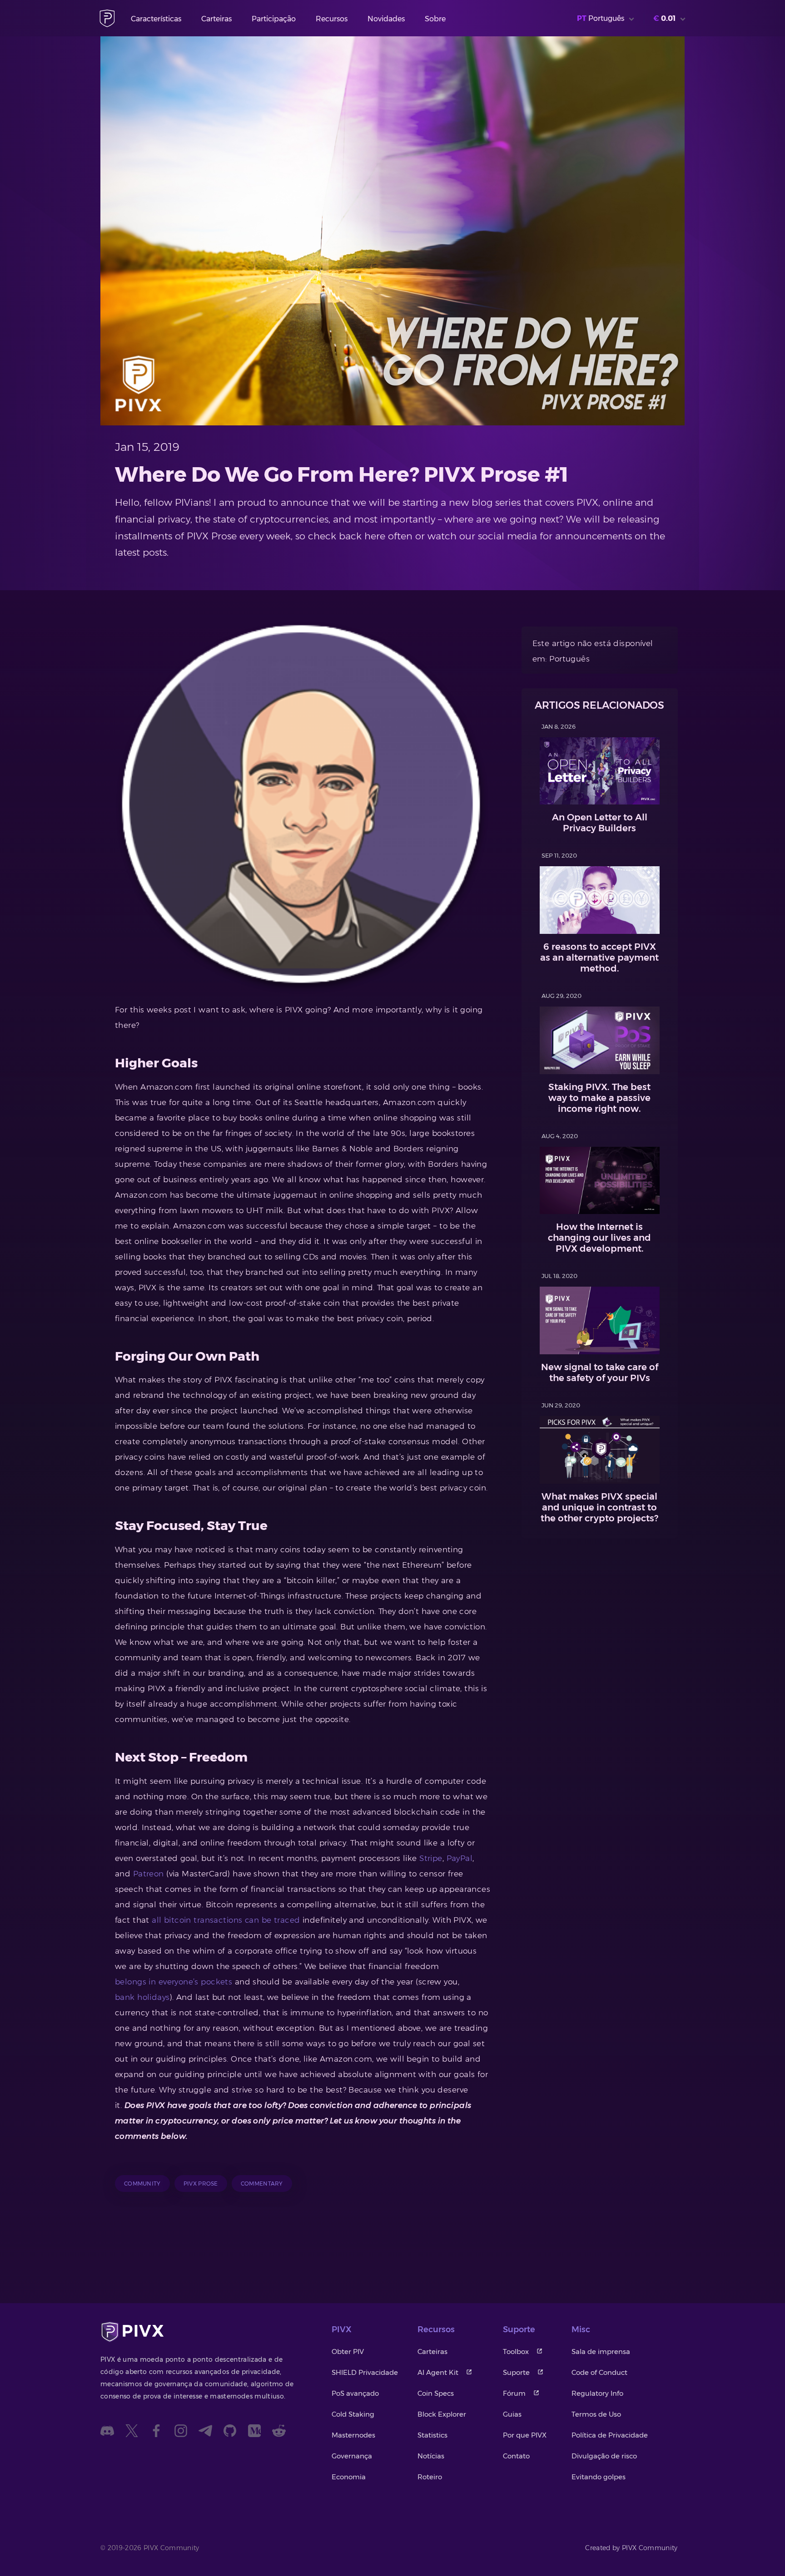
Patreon (149, 1874)
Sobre (435, 19)
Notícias (431, 2456)
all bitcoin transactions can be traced (226, 1920)
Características (156, 19)
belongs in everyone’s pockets (174, 1982)
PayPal (460, 1858)
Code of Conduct (599, 2372)
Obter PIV (348, 2351)
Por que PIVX (525, 2435)
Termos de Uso (596, 2414)
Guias (512, 2414)
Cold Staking (353, 2414)
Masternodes (353, 2435)
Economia (349, 2477)
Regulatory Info (597, 2393)
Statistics (432, 2435)
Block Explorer (442, 2414)
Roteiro (430, 2477)
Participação (274, 19)
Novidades (386, 19)
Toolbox (516, 2351)
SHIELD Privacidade (365, 2372)
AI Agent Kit (438, 2372)
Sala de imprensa (601, 2351)
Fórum (514, 2393)
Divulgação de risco (604, 2456)
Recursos (332, 19)
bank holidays (142, 1997)
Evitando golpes (599, 2477)
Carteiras (216, 19)
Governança (352, 2456)
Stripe (431, 1858)
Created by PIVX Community (631, 2548)
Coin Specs (436, 2393)
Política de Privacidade (610, 2435)
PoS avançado (355, 2393)
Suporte (516, 2372)
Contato (516, 2456)
